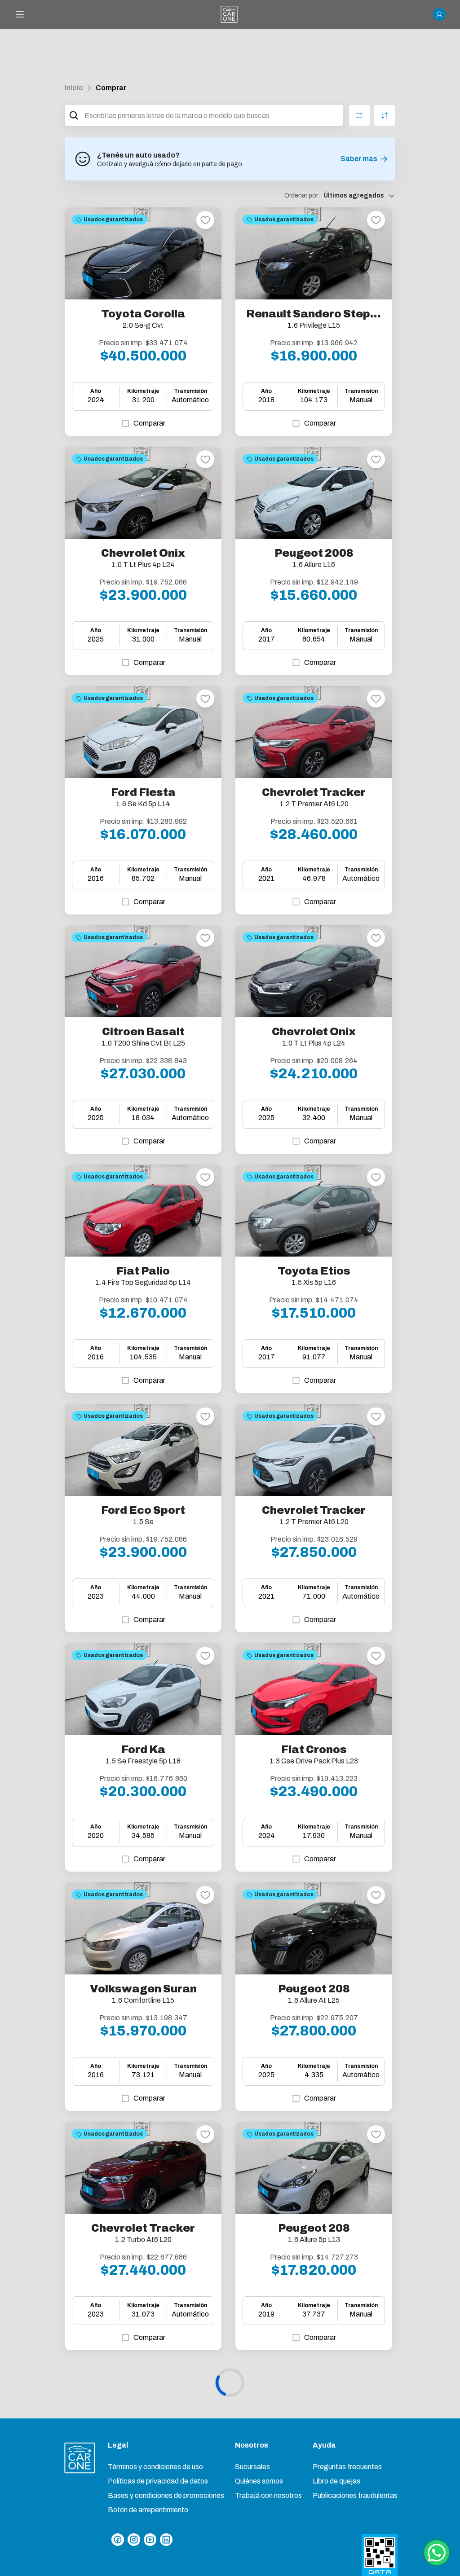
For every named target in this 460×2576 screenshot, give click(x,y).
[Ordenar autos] (385, 115)
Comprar (111, 88)
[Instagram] (134, 2540)
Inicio (74, 88)
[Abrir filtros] (359, 115)
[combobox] (212, 115)
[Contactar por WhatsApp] (437, 2553)
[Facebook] (118, 2540)
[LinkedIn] (166, 2540)
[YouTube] (150, 2540)
